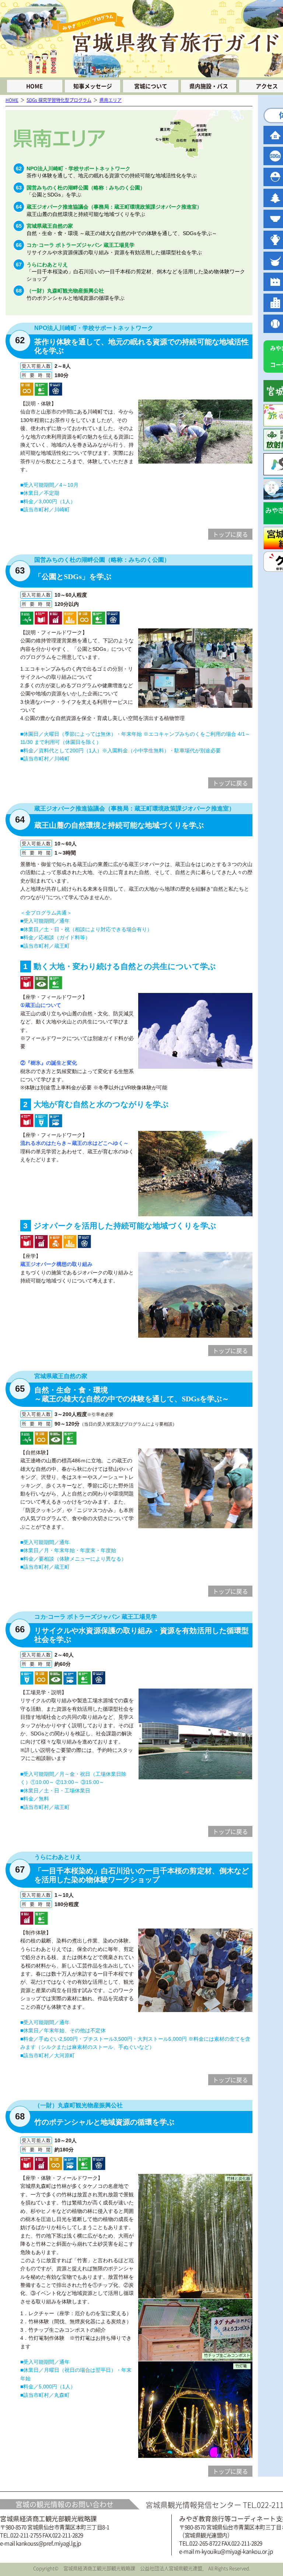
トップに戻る (230, 534)
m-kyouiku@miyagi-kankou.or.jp (234, 2551)
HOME (34, 86)
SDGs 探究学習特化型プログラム (59, 100)
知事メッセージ (93, 86)
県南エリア (111, 100)
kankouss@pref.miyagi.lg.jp (48, 2543)
